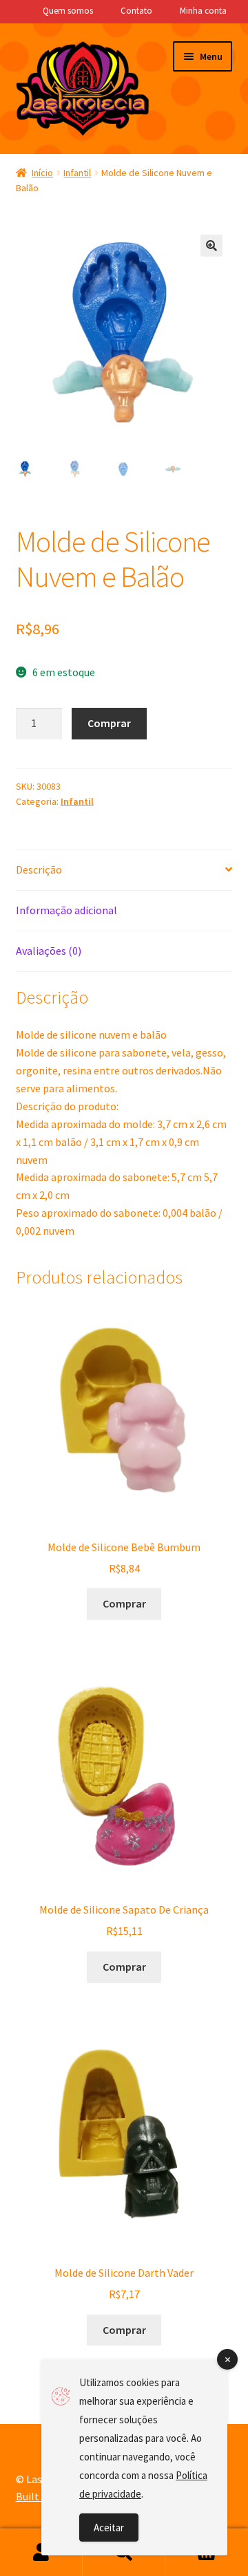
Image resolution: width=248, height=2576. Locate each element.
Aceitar (109, 2528)
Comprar (109, 723)
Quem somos (68, 11)
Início (42, 173)
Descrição (39, 869)
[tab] (124, 870)
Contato (136, 11)
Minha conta (203, 11)
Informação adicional (66, 910)
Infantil (77, 173)
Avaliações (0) (49, 951)
